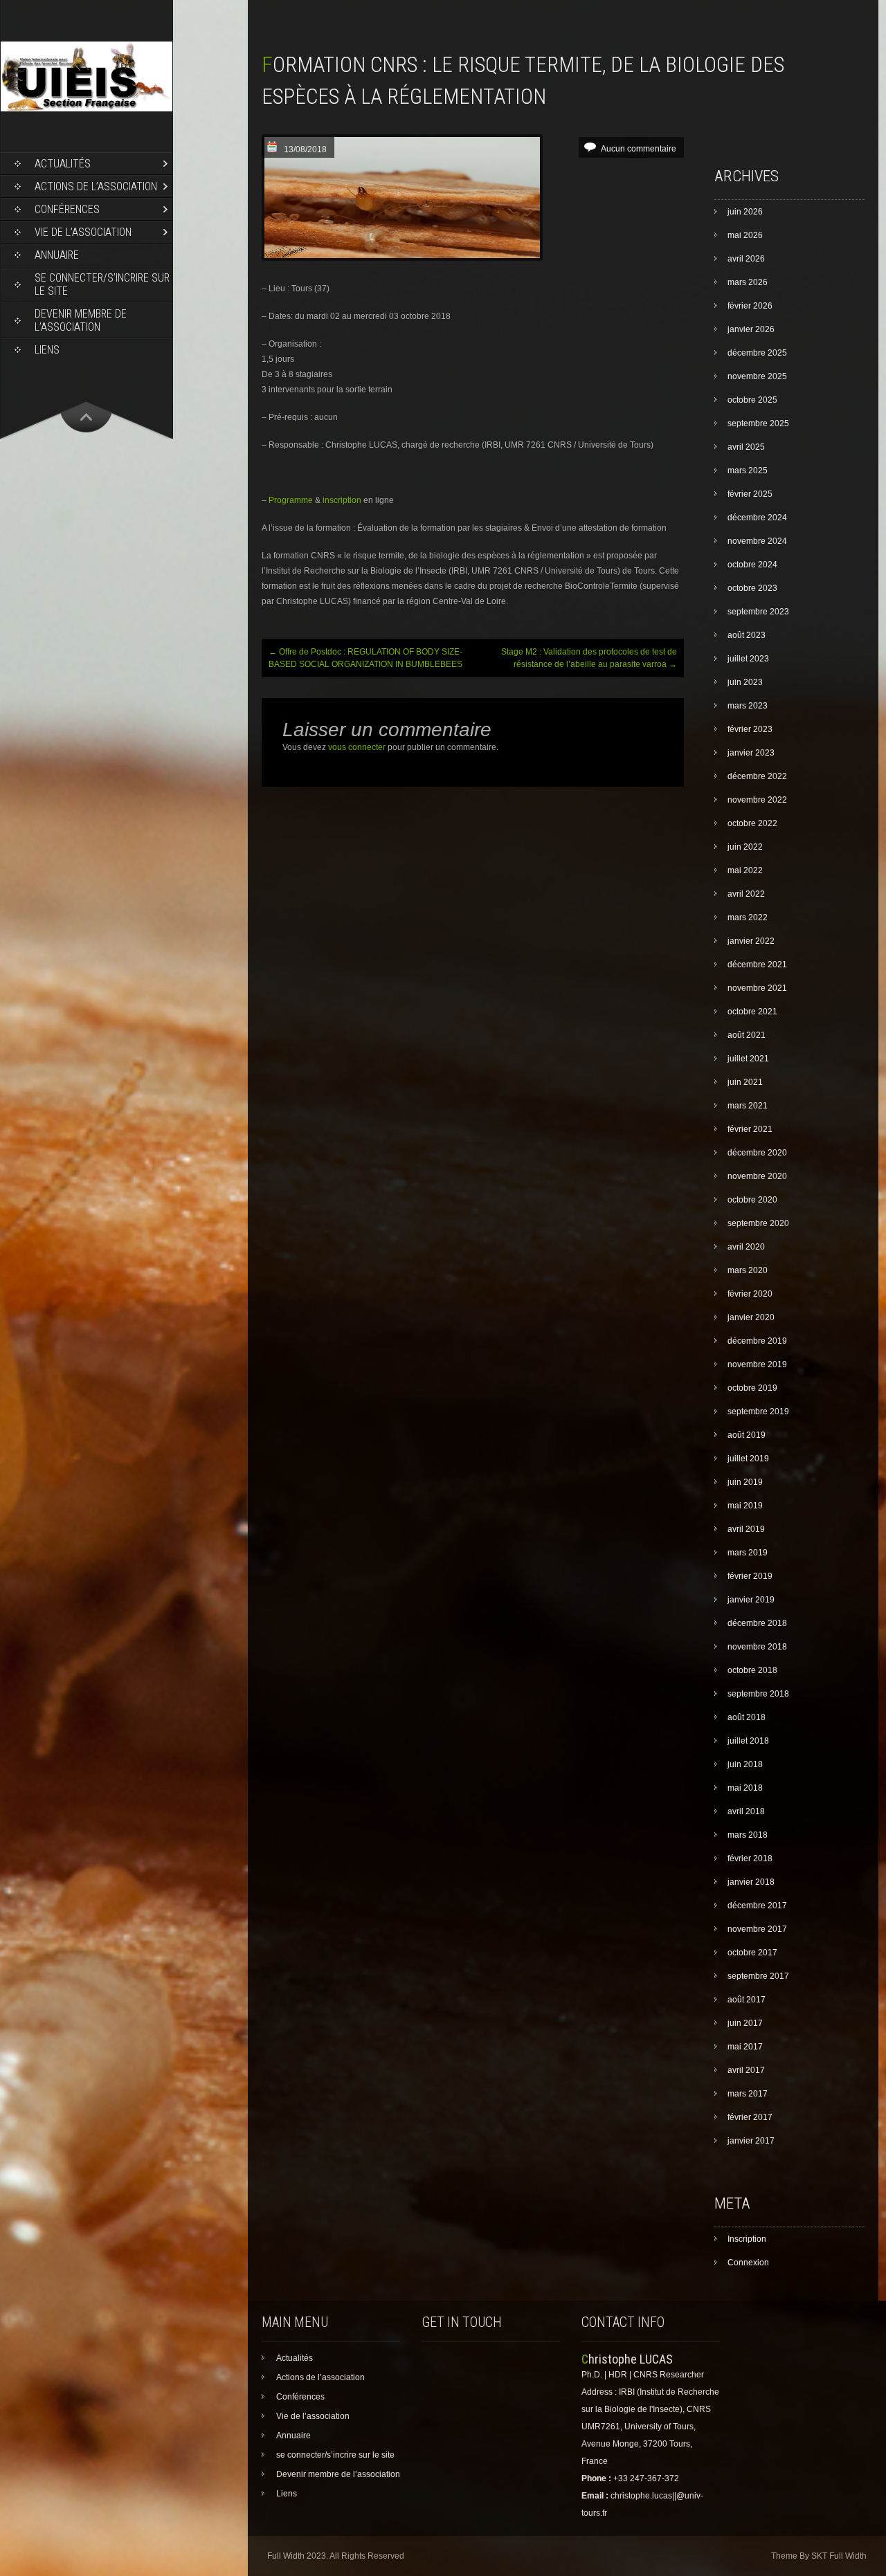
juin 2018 (745, 1764)
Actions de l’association (96, 186)
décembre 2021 (757, 965)
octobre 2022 (752, 823)
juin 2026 (745, 212)
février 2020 (750, 1294)
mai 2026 (745, 235)
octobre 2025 (752, 400)
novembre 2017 (757, 1929)
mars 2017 (748, 2094)
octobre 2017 (752, 1953)
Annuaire (57, 255)
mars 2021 (748, 1106)
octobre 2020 (752, 1200)
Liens (47, 350)
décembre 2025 (757, 353)
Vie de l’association (83, 232)
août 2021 (747, 1035)
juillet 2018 (748, 1741)
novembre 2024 (757, 541)
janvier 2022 (751, 941)
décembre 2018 (757, 1623)
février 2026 (750, 306)
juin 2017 (745, 2023)
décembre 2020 (757, 1153)
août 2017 (747, 2000)
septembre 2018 (758, 1694)
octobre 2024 (752, 565)
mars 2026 (748, 282)
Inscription (747, 2239)
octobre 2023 (752, 588)
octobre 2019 (752, 1388)
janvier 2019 (751, 1600)
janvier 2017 (751, 2141)
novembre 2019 (757, 1364)
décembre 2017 (757, 1906)
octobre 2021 (752, 1012)
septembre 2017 (758, 1976)
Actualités (63, 164)
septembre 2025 (758, 423)
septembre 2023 (758, 612)
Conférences (67, 209)
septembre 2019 (758, 1412)
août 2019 (747, 1435)
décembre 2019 (757, 1341)
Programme (291, 500)
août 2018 (747, 1717)
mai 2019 (745, 1506)
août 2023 (747, 635)
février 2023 (750, 729)
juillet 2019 (748, 1459)
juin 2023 (745, 682)
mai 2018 (745, 1788)
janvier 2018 (751, 1882)
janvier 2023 (751, 753)
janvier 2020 (751, 1317)
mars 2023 (748, 706)
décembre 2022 (757, 776)
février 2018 (750, 1858)
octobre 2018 (752, 1670)
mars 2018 (748, 1835)
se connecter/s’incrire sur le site (102, 284)
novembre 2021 (757, 988)
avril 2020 (746, 1247)
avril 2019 (746, 1529)
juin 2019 (745, 1482)
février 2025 (750, 494)
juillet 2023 (748, 659)
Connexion (748, 2263)
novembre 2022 (757, 800)
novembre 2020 (757, 1176)
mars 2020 (748, 1270)
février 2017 (750, 2117)
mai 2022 (745, 870)
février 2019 (750, 1576)
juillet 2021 (748, 1059)
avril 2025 (746, 447)
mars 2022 (748, 917)
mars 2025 (748, 471)
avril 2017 (746, 2070)
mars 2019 (748, 1553)
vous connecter (357, 747)
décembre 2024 (757, 518)
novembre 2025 (757, 376)
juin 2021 (745, 1082)
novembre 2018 (757, 1647)
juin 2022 (745, 847)
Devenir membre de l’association (81, 320)
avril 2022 (746, 894)
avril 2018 (746, 1811)
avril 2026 (746, 259)
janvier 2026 (751, 329)
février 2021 (750, 1129)
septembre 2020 (758, 1223)
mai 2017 (745, 2047)
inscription (342, 500)
